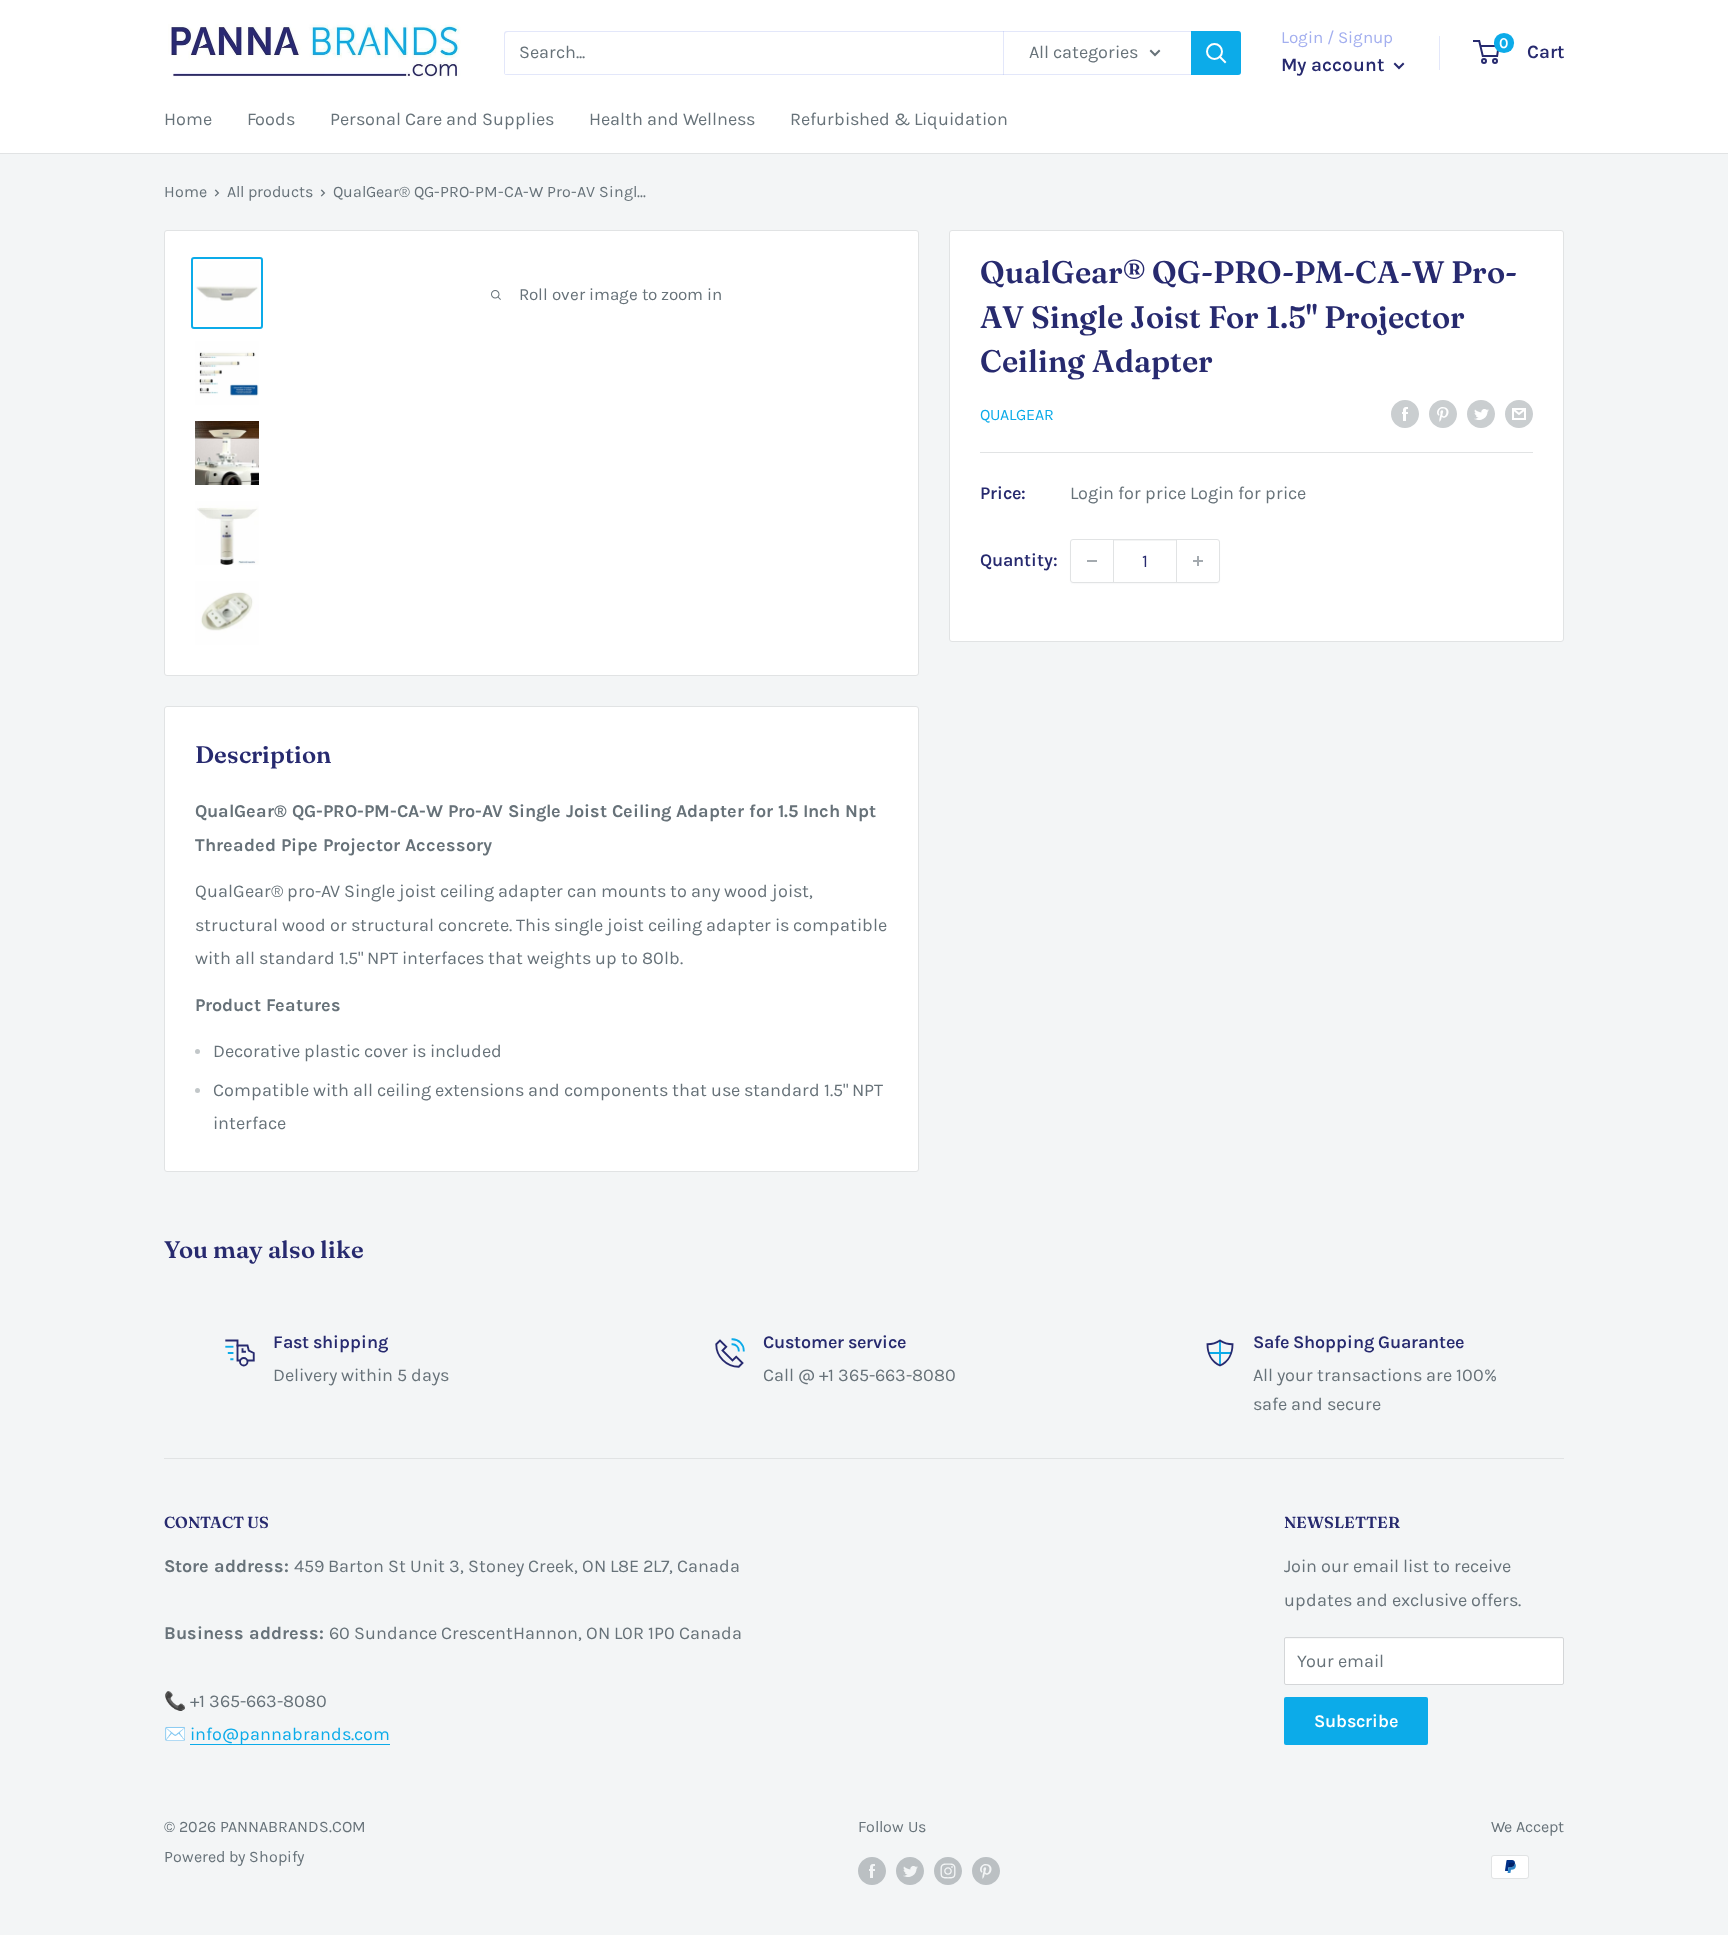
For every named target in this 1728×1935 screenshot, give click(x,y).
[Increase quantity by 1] (1198, 561)
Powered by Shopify (234, 1856)
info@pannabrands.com (290, 1734)
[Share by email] (1519, 413)
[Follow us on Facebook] (872, 1870)
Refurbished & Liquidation (899, 119)
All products (270, 191)
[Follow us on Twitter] (910, 1870)
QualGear (1017, 414)
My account (1335, 65)
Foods (271, 119)
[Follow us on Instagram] (948, 1870)
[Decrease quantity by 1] (1092, 561)
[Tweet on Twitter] (1481, 413)
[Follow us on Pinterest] (986, 1870)
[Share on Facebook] (1405, 413)
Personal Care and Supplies (442, 119)
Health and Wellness (672, 119)
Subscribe (1356, 1721)
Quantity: (1019, 560)
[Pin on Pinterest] (1443, 413)
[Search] (1216, 53)
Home (188, 119)
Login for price (1128, 493)
